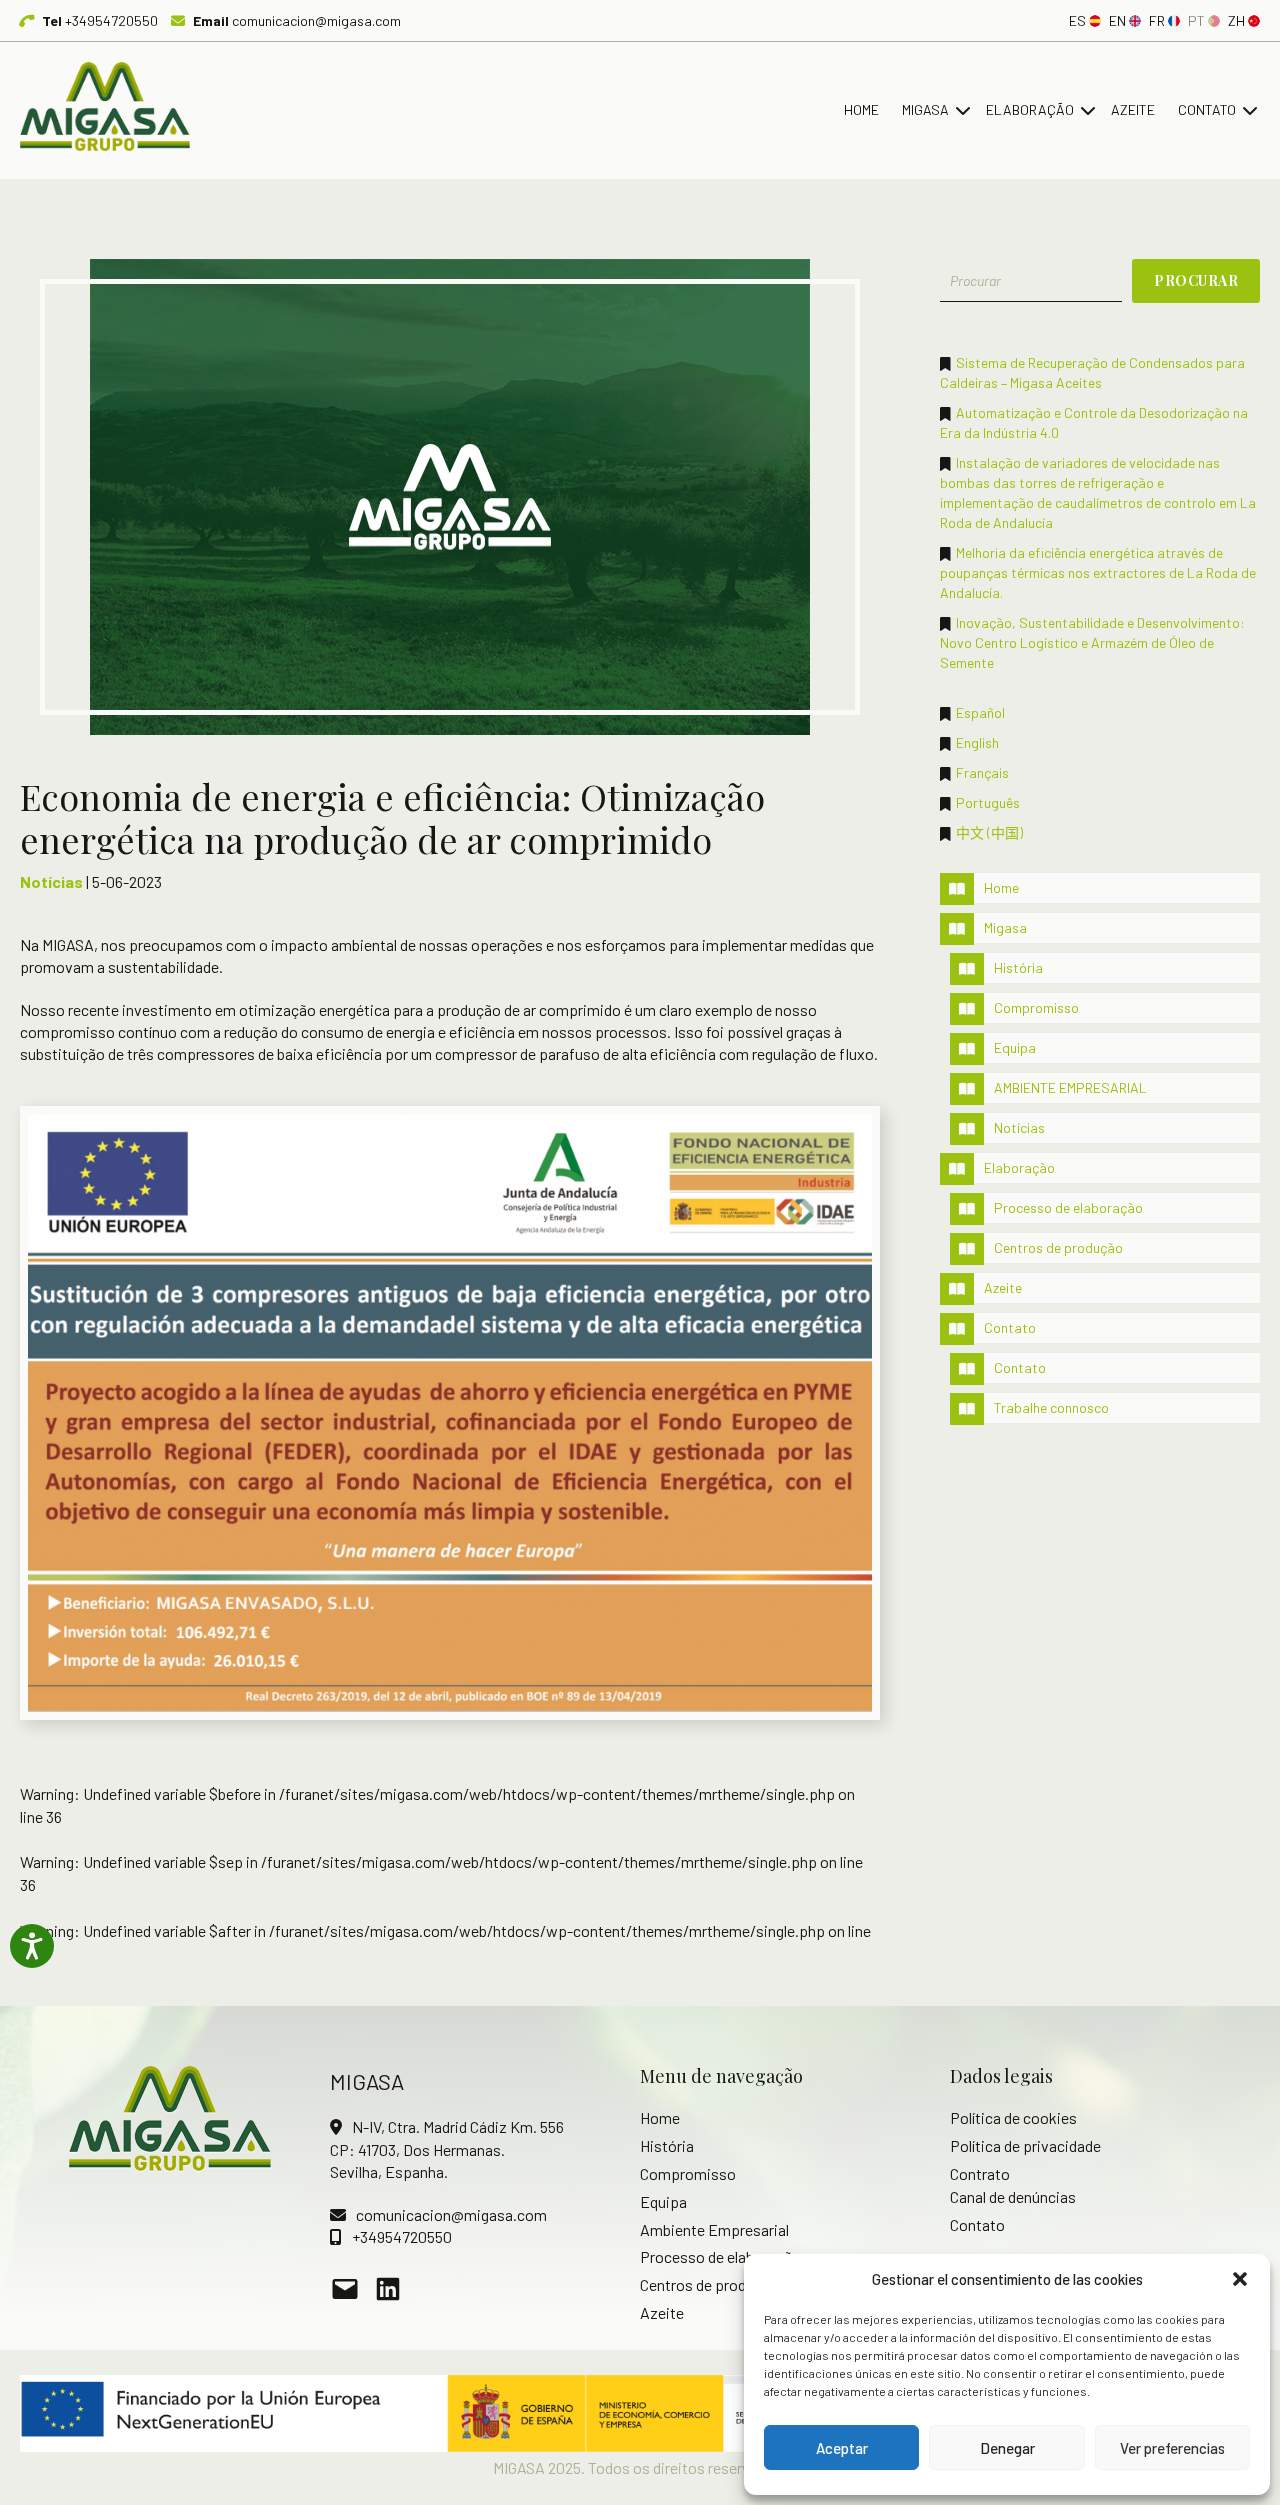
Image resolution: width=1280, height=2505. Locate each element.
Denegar (1007, 2448)
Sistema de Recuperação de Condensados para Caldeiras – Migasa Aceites (1092, 372)
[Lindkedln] (388, 2289)
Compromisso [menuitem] (1036, 1007)
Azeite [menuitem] (1133, 109)
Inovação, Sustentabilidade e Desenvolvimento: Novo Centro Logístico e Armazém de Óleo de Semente (1092, 642)
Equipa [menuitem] (1015, 1047)
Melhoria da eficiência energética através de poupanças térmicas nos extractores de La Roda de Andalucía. (1098, 572)
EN (1117, 20)
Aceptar (842, 2448)
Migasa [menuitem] (925, 109)
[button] (1240, 2279)
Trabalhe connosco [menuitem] (1051, 1407)
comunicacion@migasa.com (297, 20)
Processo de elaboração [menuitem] (1068, 1207)
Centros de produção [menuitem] (1058, 1247)
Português (988, 802)
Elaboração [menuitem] (1030, 109)
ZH (1236, 20)
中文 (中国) (989, 832)
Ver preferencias (1172, 2448)
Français (982, 772)
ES (1077, 20)
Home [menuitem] (861, 109)
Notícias (51, 881)
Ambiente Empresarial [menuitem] (714, 2229)
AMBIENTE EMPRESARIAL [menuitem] (1070, 1087)
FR (1157, 20)
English (977, 742)
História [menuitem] (1018, 967)
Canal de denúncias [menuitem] (1013, 2196)
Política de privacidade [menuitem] (1025, 2145)
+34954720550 (100, 20)
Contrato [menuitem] (980, 2173)
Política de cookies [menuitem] (1013, 2117)
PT (1196, 20)
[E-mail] (345, 2289)
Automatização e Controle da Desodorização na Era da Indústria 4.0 (1094, 422)
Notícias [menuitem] (1019, 1127)
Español (980, 712)
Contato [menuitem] (1207, 109)
